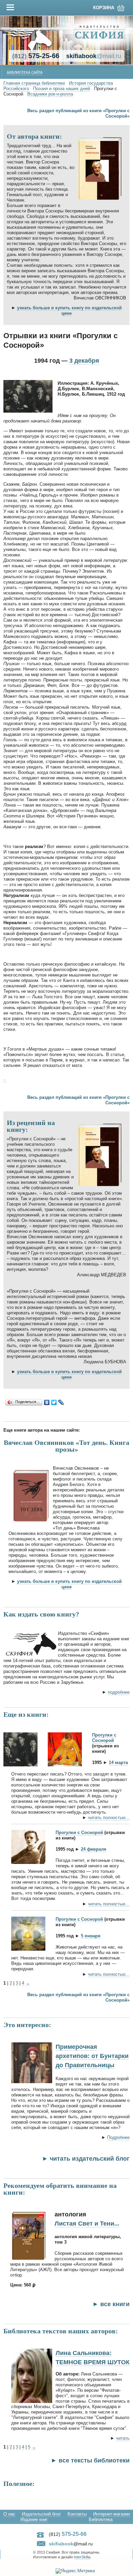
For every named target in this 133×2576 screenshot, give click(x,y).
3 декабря (84, 361)
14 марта (118, 1762)
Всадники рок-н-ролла (50, 94)
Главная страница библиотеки (34, 83)
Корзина (104, 8)
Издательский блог (41, 2514)
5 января (91, 1936)
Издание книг (34, 2519)
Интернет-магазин (112, 2514)
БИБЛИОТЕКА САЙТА (25, 73)
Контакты (77, 2514)
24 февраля (94, 1849)
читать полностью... (109, 1818)
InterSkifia (82, 2557)
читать (123, 2438)
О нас (9, 2514)
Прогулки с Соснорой (104, 1738)
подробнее (119, 1692)
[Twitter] (54, 1402)
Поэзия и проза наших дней (62, 89)
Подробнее (118, 2137)
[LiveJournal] (61, 1402)
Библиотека (101, 2519)
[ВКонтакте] (47, 1402)
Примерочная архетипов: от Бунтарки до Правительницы (92, 2056)
